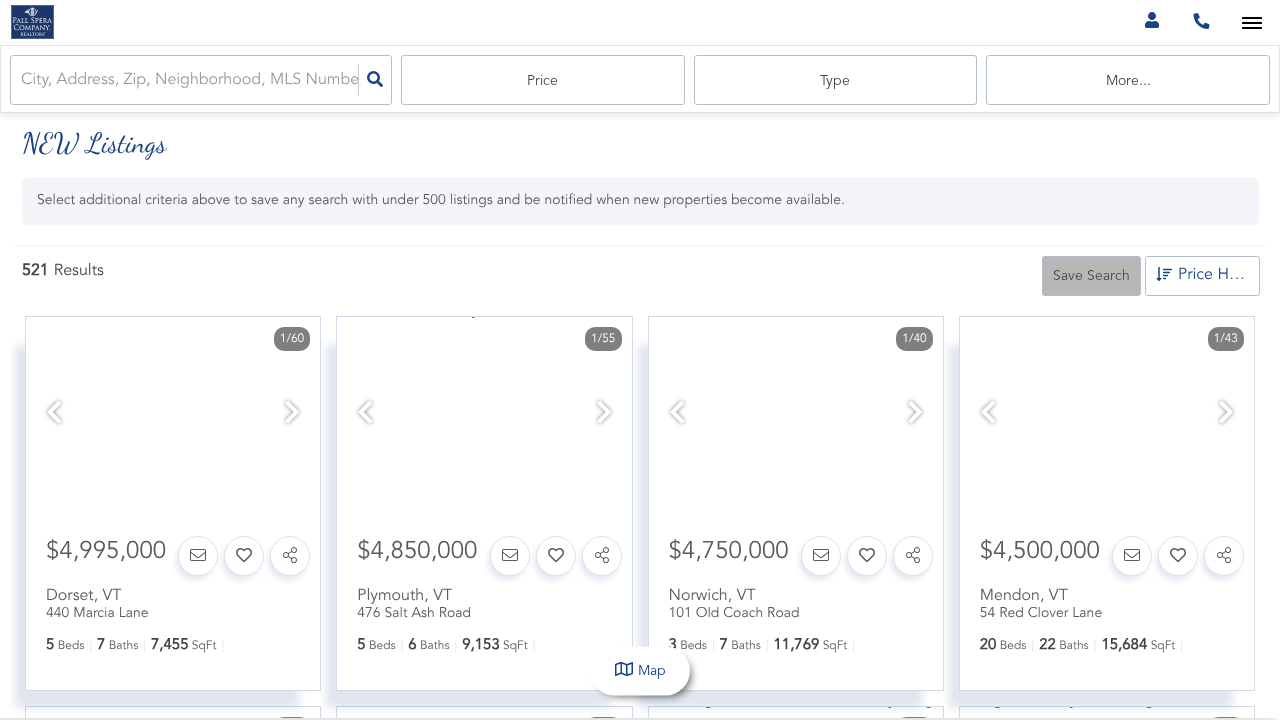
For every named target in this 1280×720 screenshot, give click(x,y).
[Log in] (1151, 22)
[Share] (290, 556)
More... (1128, 81)
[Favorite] (244, 556)
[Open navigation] (1251, 23)
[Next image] (292, 415)
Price (542, 81)
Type (835, 81)
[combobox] (23, 80)
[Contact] (198, 556)
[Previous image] (54, 415)
